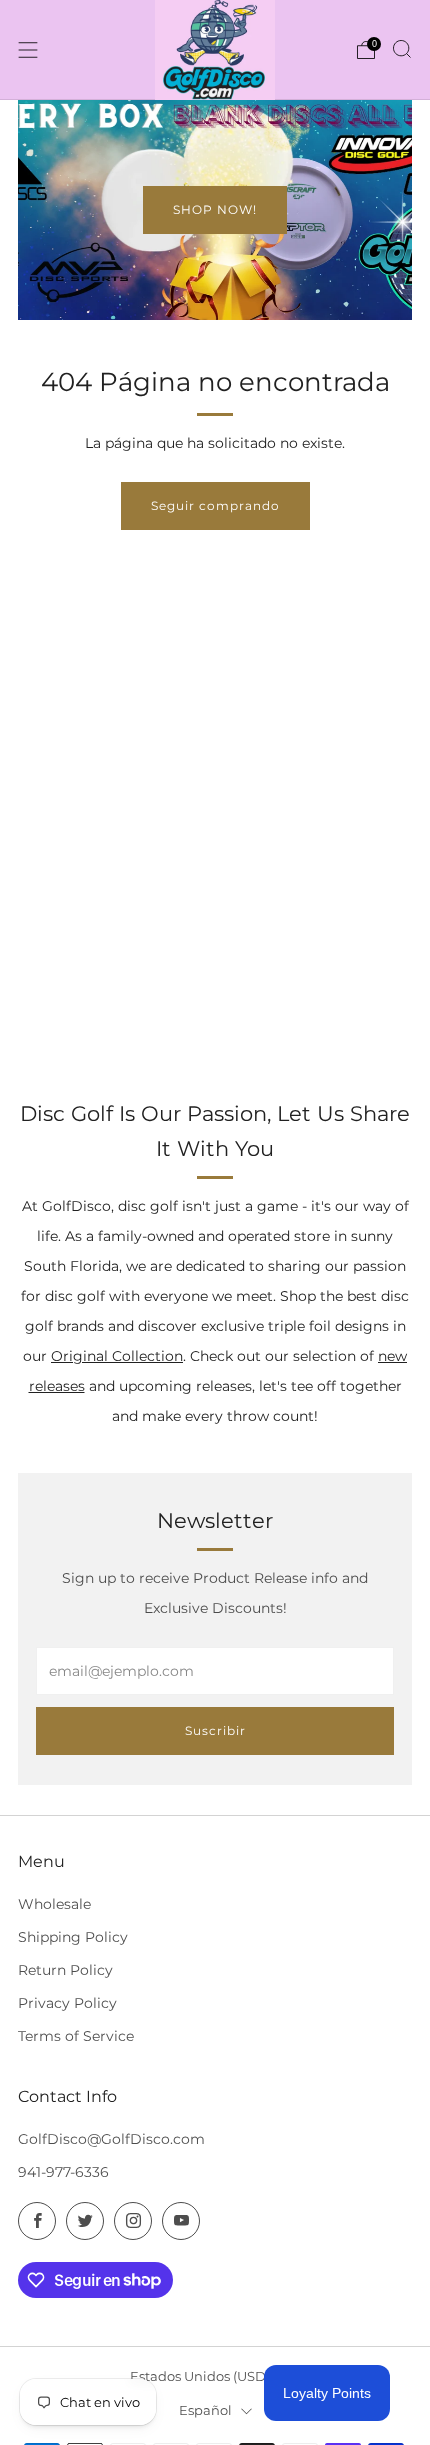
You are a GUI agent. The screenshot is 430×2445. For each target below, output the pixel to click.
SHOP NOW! (215, 209)
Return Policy (65, 1970)
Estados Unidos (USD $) (205, 2376)
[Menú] (28, 50)
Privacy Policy (67, 2003)
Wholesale (54, 1904)
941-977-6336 (63, 2172)
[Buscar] (402, 49)
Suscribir (215, 1730)
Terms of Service (76, 2036)
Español (205, 2410)
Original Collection (117, 1356)
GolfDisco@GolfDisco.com (111, 2139)
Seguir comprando (215, 505)
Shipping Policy (73, 1937)
